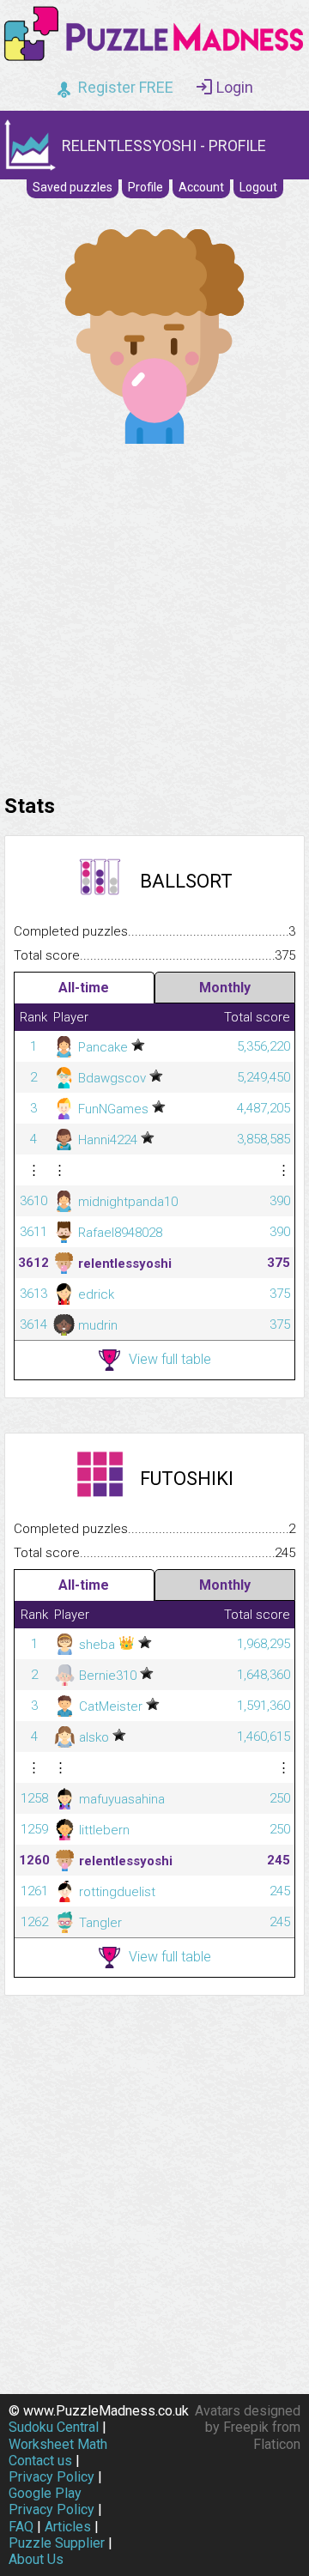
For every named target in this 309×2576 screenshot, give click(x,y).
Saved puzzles (73, 187)
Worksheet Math (58, 2444)
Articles (68, 2527)
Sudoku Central (54, 2427)
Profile (145, 187)
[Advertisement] (154, 615)
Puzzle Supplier (57, 2543)
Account (201, 187)
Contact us (40, 2461)
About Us (36, 2559)
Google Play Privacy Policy (51, 2501)
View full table (170, 1359)
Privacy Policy (51, 2477)
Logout (258, 187)
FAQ (21, 2527)
